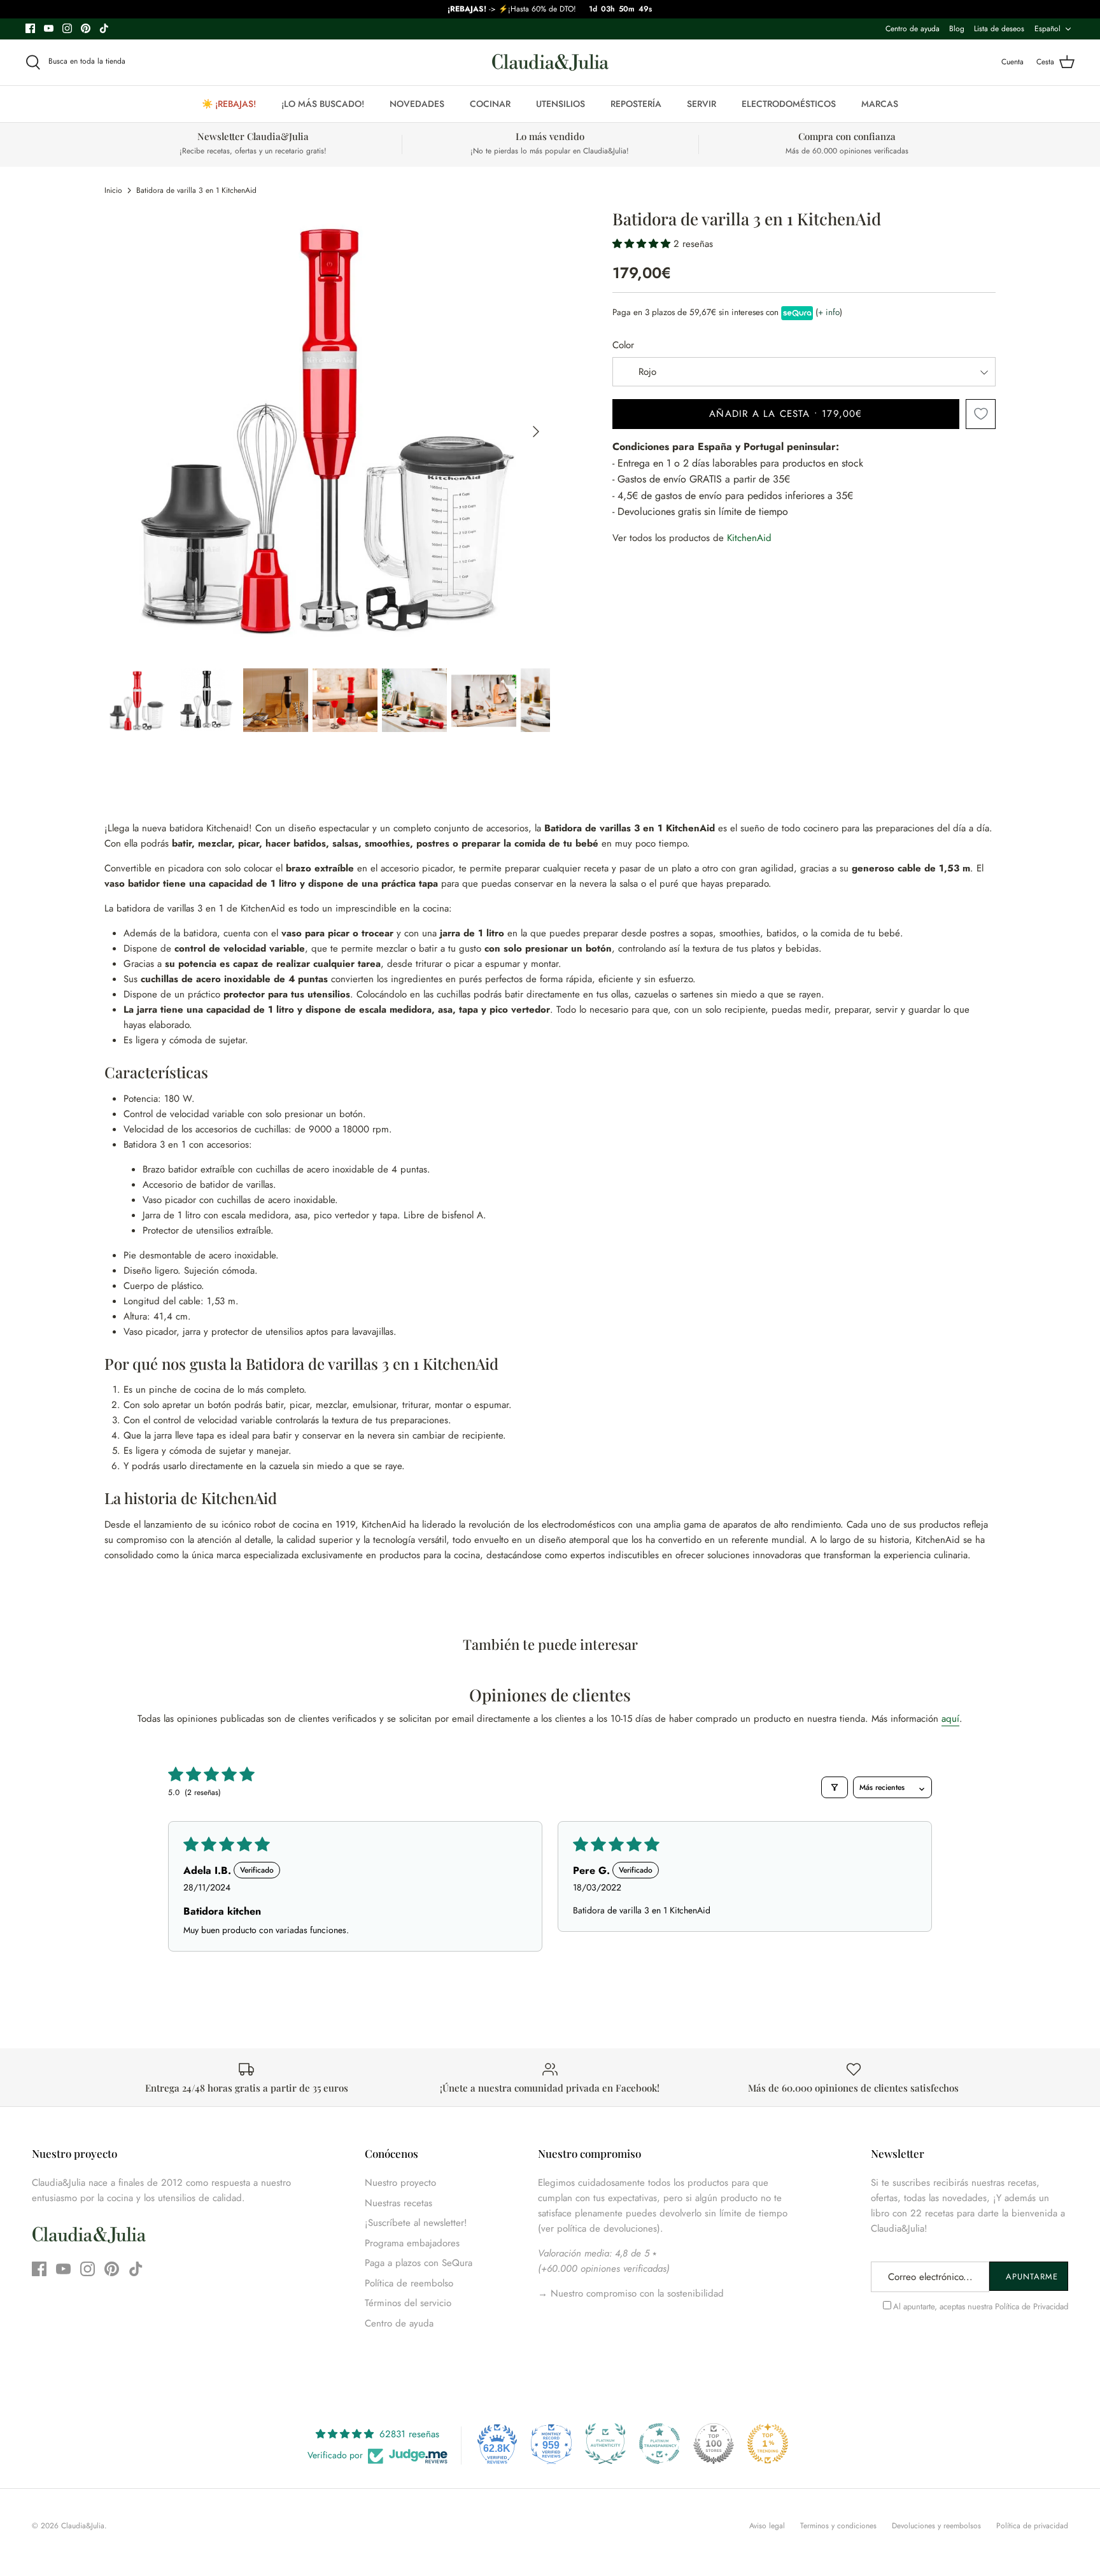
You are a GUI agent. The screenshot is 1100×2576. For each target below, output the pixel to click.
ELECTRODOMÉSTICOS (789, 104)
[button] (643, 244)
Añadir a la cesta (786, 414)
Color (623, 345)
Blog (957, 29)
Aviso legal (767, 2526)
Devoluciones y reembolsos (936, 2526)
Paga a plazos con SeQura (419, 2263)
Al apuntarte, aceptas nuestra (981, 2306)
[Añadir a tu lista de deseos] (981, 414)
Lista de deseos (999, 29)
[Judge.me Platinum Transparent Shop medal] (659, 2444)
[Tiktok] (104, 28)
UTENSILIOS (561, 104)
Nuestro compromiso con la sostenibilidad (636, 2293)
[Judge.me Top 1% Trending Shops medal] (768, 2444)
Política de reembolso (409, 2283)
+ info (829, 312)
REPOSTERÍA (636, 104)
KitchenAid (749, 538)
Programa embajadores (412, 2243)
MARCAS (880, 104)
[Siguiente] (536, 432)
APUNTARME (1032, 2277)
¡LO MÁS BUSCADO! (323, 104)
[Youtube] (49, 28)
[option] (327, 432)
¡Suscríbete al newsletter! (416, 2223)
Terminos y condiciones (838, 2526)
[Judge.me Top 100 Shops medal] (714, 2444)
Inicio (113, 190)
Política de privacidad (1032, 2526)
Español (1047, 29)
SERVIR (702, 104)
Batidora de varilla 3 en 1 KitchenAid (196, 190)
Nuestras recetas (398, 2203)
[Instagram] (67, 28)
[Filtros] (835, 1787)
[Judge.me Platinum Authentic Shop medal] (605, 2444)
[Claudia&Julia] (550, 62)
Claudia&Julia (83, 2526)
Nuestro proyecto (400, 2183)
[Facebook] (30, 28)
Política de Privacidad (1032, 2306)
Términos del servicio (408, 2303)
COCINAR (490, 104)
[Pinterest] (86, 28)
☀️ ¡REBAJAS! (229, 104)
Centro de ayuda (913, 29)
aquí (950, 1719)
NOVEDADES (417, 104)
